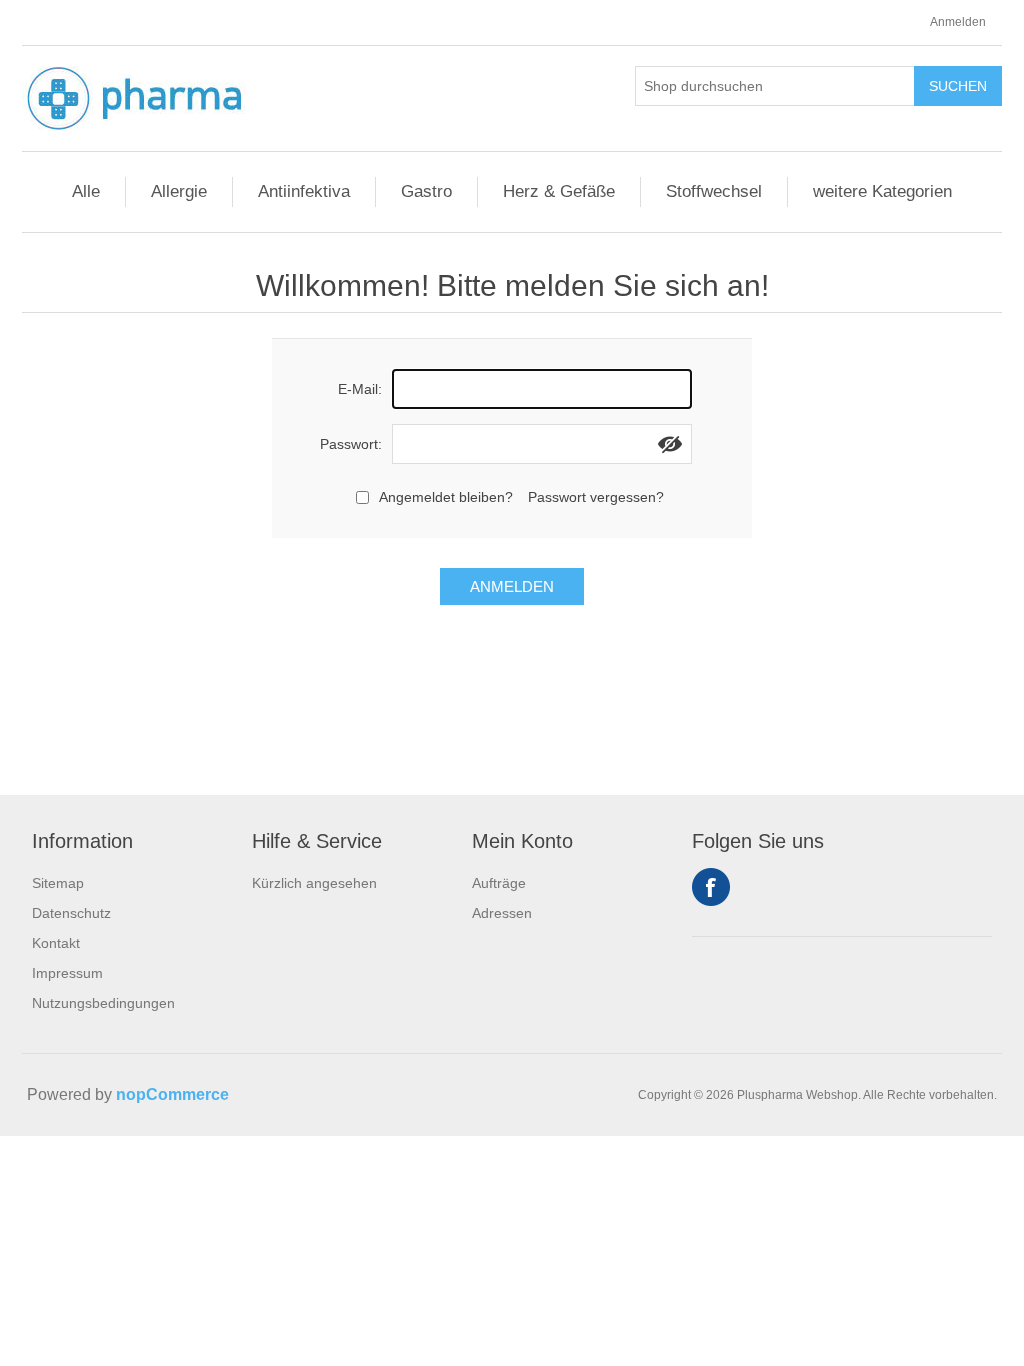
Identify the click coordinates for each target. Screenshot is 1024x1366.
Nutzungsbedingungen (103, 1003)
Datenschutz (71, 913)
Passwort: (351, 444)
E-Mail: (360, 389)
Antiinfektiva (304, 191)
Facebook (711, 887)
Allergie (179, 191)
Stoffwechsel (714, 191)
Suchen (958, 86)
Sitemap (58, 883)
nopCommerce (172, 1094)
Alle (86, 191)
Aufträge (499, 883)
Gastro (426, 191)
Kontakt (56, 943)
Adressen (502, 913)
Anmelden (958, 22)
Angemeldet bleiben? (446, 497)
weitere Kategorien (882, 191)
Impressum (67, 973)
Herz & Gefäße (559, 191)
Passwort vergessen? (596, 497)
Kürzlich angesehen (314, 883)
